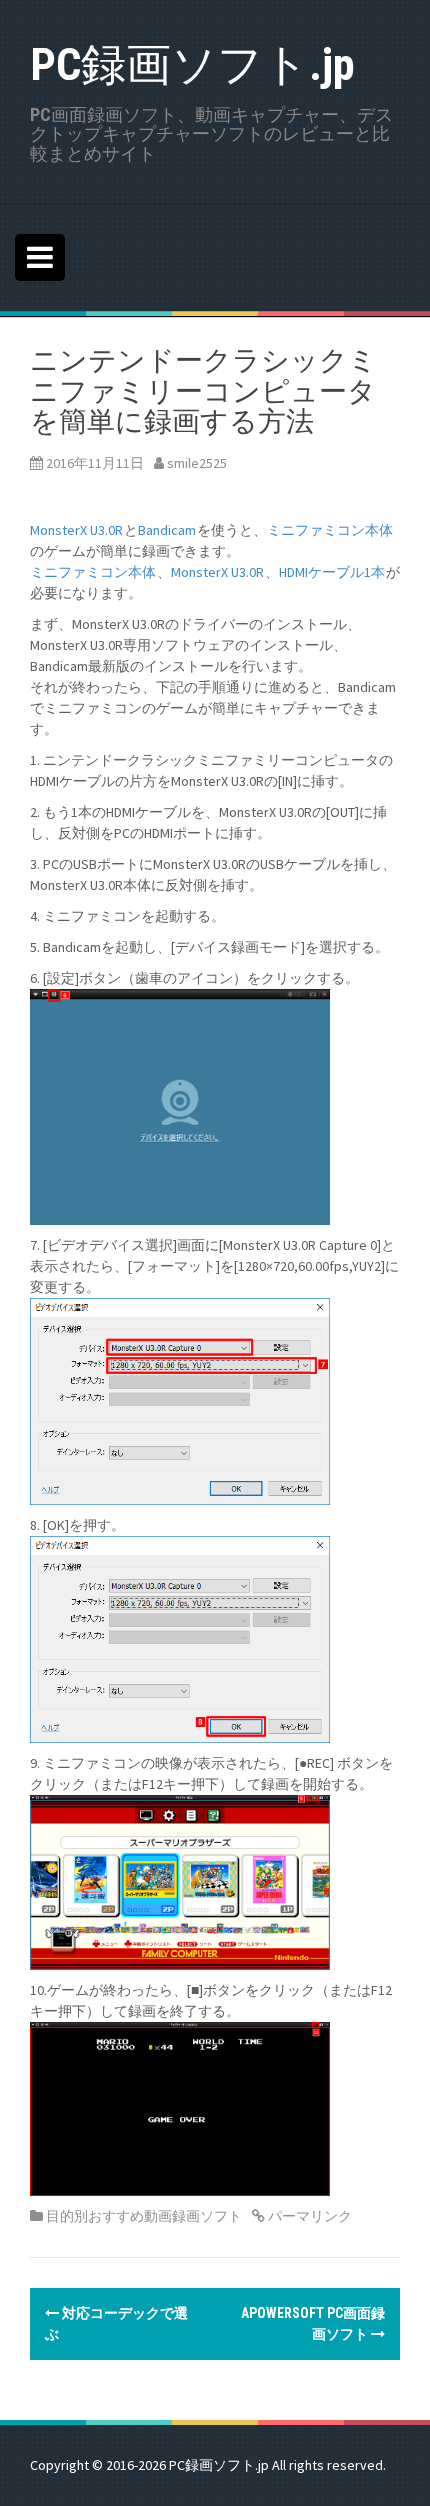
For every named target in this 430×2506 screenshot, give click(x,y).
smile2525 (197, 463)
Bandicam (167, 530)
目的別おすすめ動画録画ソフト (144, 2216)
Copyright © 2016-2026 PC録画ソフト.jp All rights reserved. (208, 2465)
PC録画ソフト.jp (192, 64)
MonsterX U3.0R (76, 530)
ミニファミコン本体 (330, 530)
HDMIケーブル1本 (332, 572)
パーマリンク (308, 2216)
